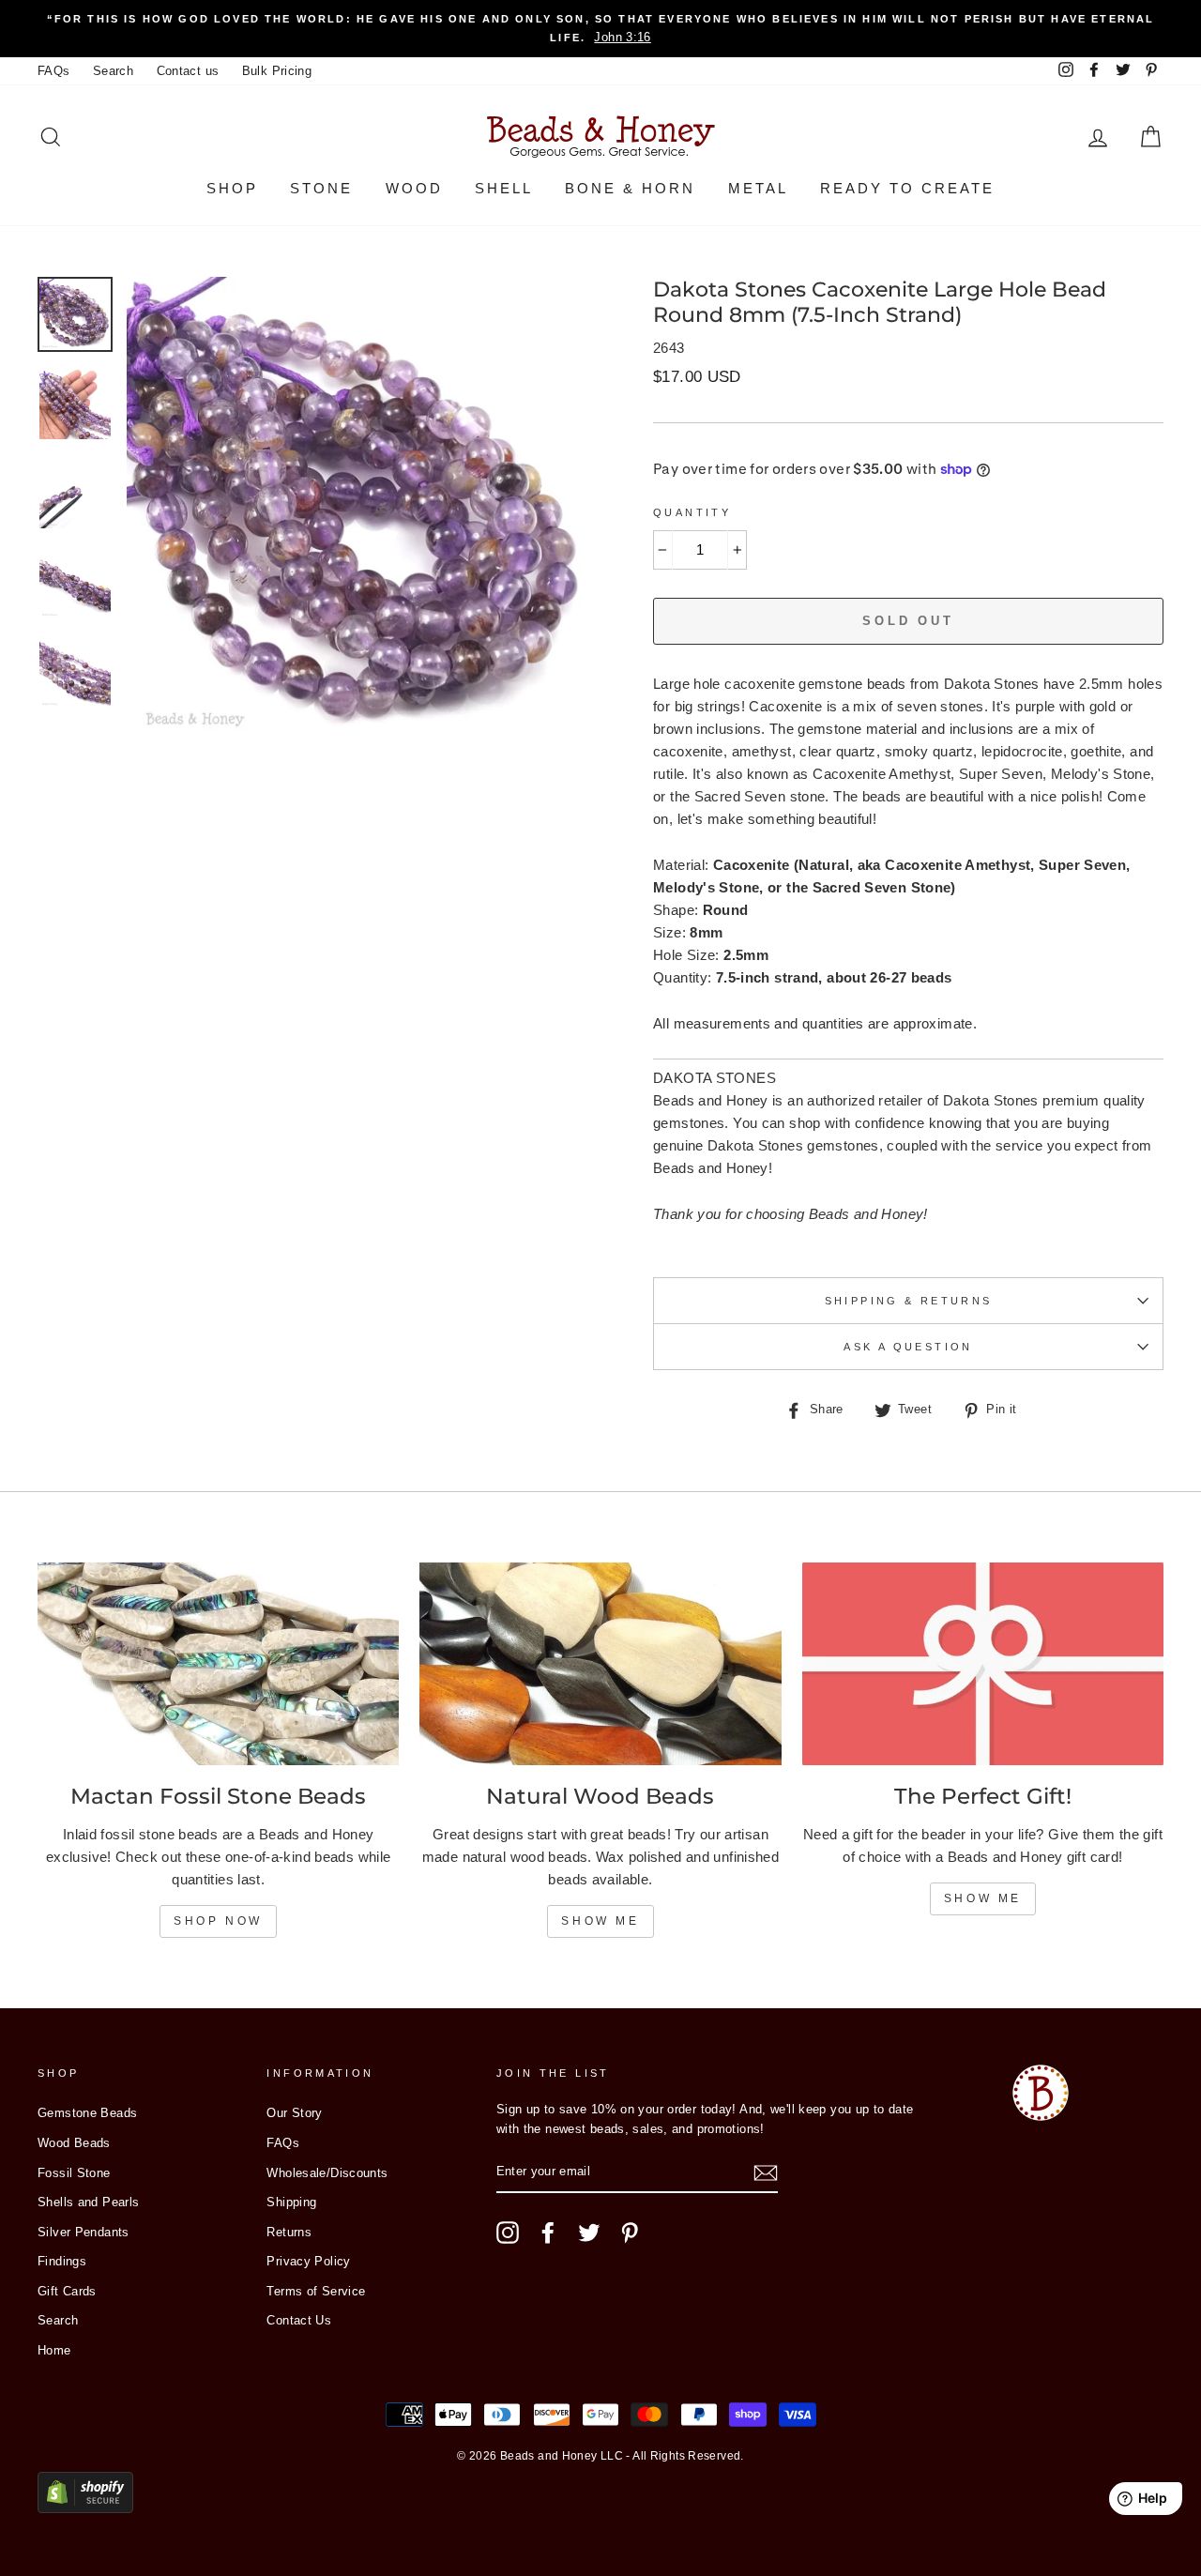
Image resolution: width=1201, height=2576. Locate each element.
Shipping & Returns (909, 1301)
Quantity (692, 512)
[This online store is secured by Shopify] (85, 2508)
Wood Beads (74, 2143)
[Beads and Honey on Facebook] (548, 2233)
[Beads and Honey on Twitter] (589, 2233)
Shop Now (218, 1921)
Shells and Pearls (88, 2202)
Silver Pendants (84, 2232)
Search (113, 71)
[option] (600, 29)
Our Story (294, 2113)
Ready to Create (907, 188)
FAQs (54, 71)
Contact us (188, 71)
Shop (232, 188)
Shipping (291, 2202)
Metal (758, 188)
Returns (289, 2232)
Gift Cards (67, 2291)
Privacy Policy (308, 2261)
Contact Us (299, 2320)
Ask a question (908, 1347)
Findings (62, 2261)
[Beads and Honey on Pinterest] (630, 2233)
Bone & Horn (630, 188)
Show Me (600, 1921)
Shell (504, 188)
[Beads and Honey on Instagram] (508, 2233)
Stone (321, 188)
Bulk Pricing (277, 71)
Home (54, 2350)
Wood (414, 188)
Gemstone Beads (87, 2113)
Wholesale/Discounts (327, 2173)
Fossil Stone (74, 2173)
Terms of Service (316, 2291)
